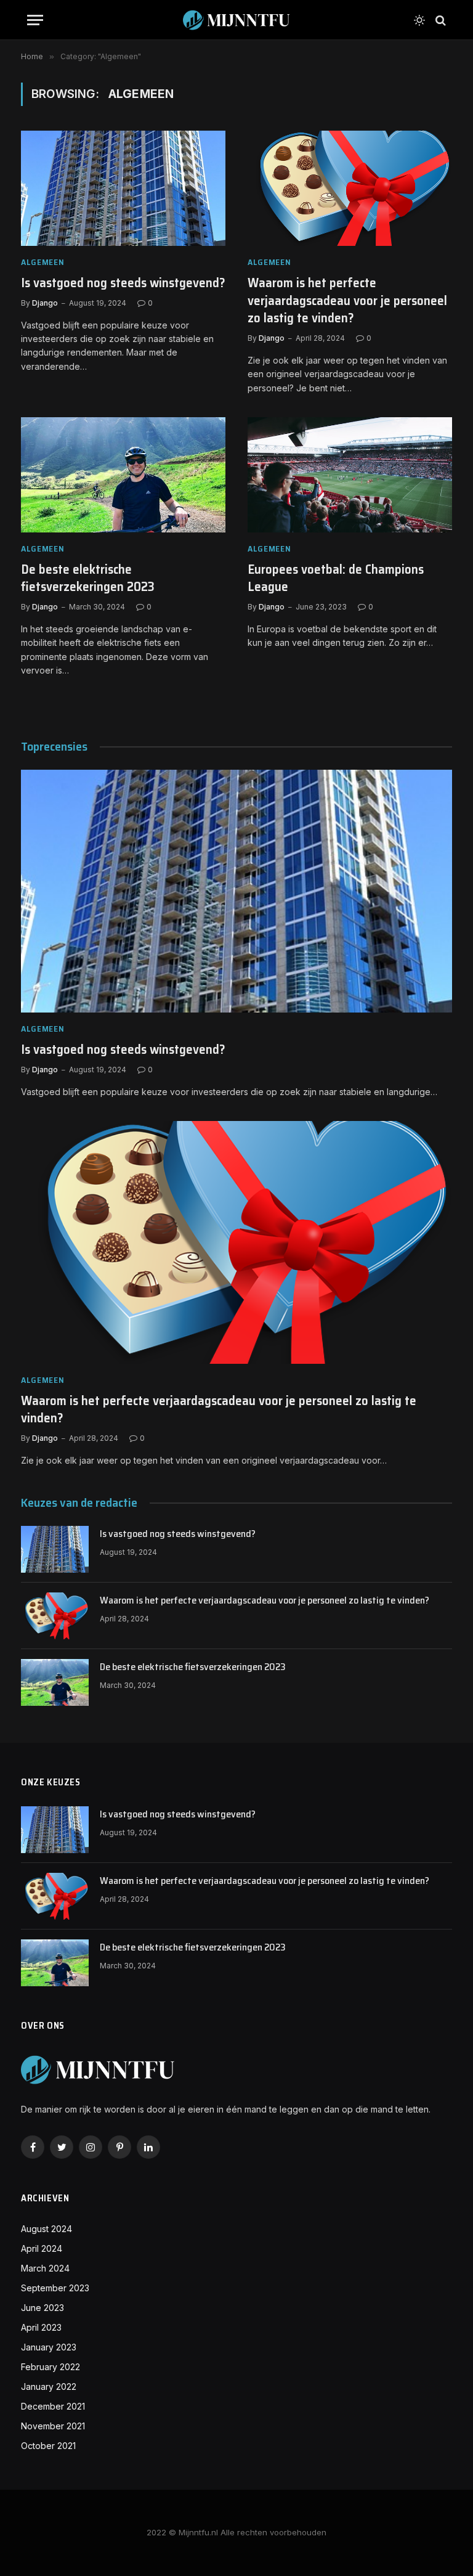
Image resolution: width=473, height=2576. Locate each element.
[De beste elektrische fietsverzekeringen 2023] (123, 475)
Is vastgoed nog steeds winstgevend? (123, 283)
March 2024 (45, 2268)
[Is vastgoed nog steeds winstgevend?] (123, 188)
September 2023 (55, 2288)
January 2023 (49, 2347)
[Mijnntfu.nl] (236, 20)
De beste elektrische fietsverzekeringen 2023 (88, 578)
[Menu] (35, 20)
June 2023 (42, 2308)
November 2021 (53, 2426)
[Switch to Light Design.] (419, 20)
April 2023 (41, 2327)
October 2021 (48, 2446)
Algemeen (43, 262)
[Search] (439, 20)
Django (45, 303)
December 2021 (53, 2406)
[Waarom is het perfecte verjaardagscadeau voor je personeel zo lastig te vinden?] (350, 188)
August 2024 (46, 2229)
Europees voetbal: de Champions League (336, 578)
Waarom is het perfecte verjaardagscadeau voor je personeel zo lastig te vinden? (347, 301)
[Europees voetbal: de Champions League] (350, 475)
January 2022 (49, 2386)
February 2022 (51, 2367)
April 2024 (42, 2248)
